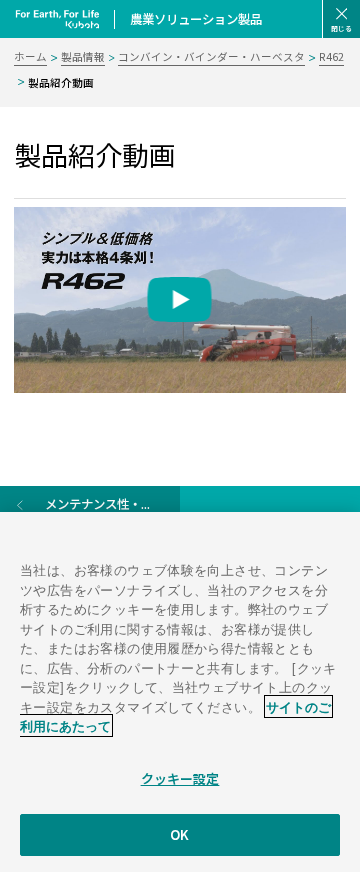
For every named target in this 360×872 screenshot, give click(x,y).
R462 (331, 56)
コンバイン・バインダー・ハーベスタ (211, 56)
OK (179, 834)
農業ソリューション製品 (196, 19)
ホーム (30, 56)
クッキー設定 (180, 778)
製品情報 (83, 56)
